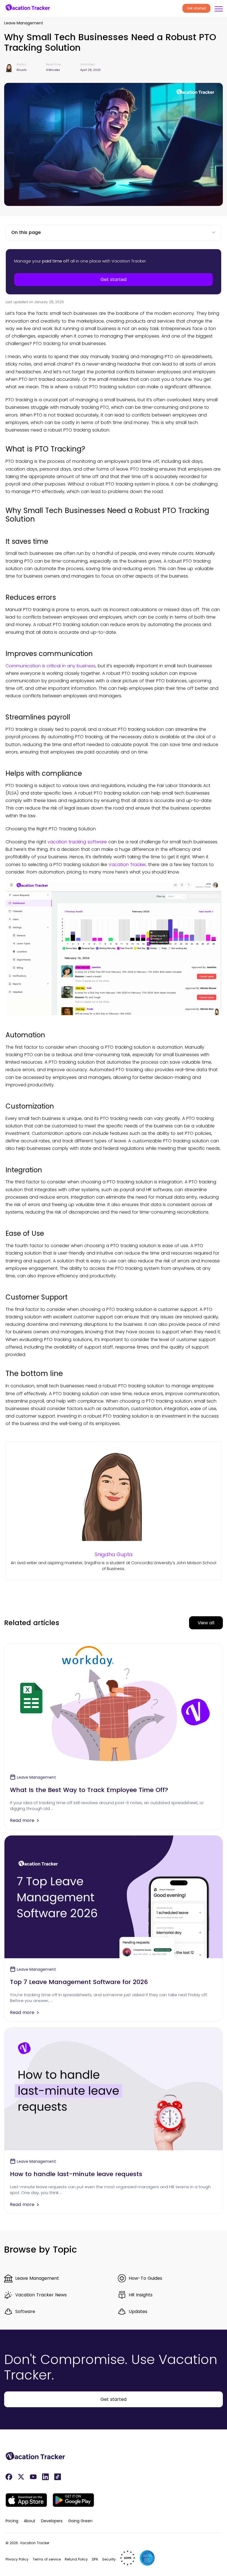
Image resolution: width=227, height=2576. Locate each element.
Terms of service (47, 2559)
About (30, 2521)
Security (109, 2559)
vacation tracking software (77, 842)
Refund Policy (76, 2559)
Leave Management (24, 23)
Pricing (12, 2521)
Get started (196, 8)
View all (206, 1623)
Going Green (80, 2521)
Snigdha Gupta (114, 1554)
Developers (52, 2521)
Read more (22, 1820)
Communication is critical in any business (51, 666)
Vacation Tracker (127, 865)
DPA (95, 2559)
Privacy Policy (17, 2559)
